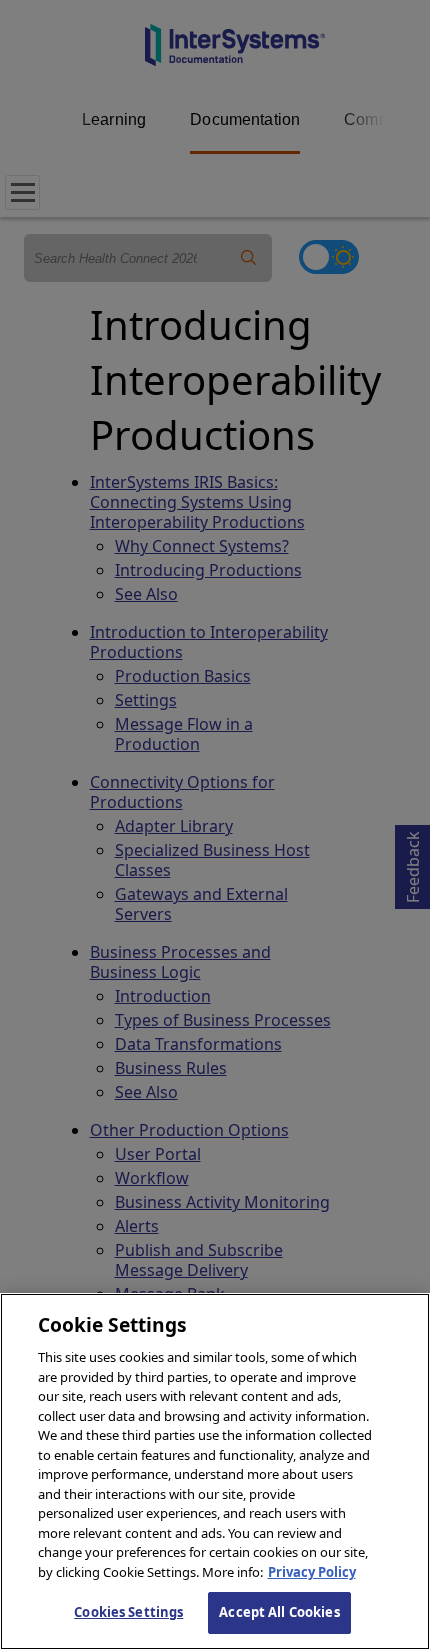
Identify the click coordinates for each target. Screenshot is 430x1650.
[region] (215, 1471)
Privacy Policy (312, 1572)
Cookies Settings (128, 1612)
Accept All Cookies (279, 1612)
